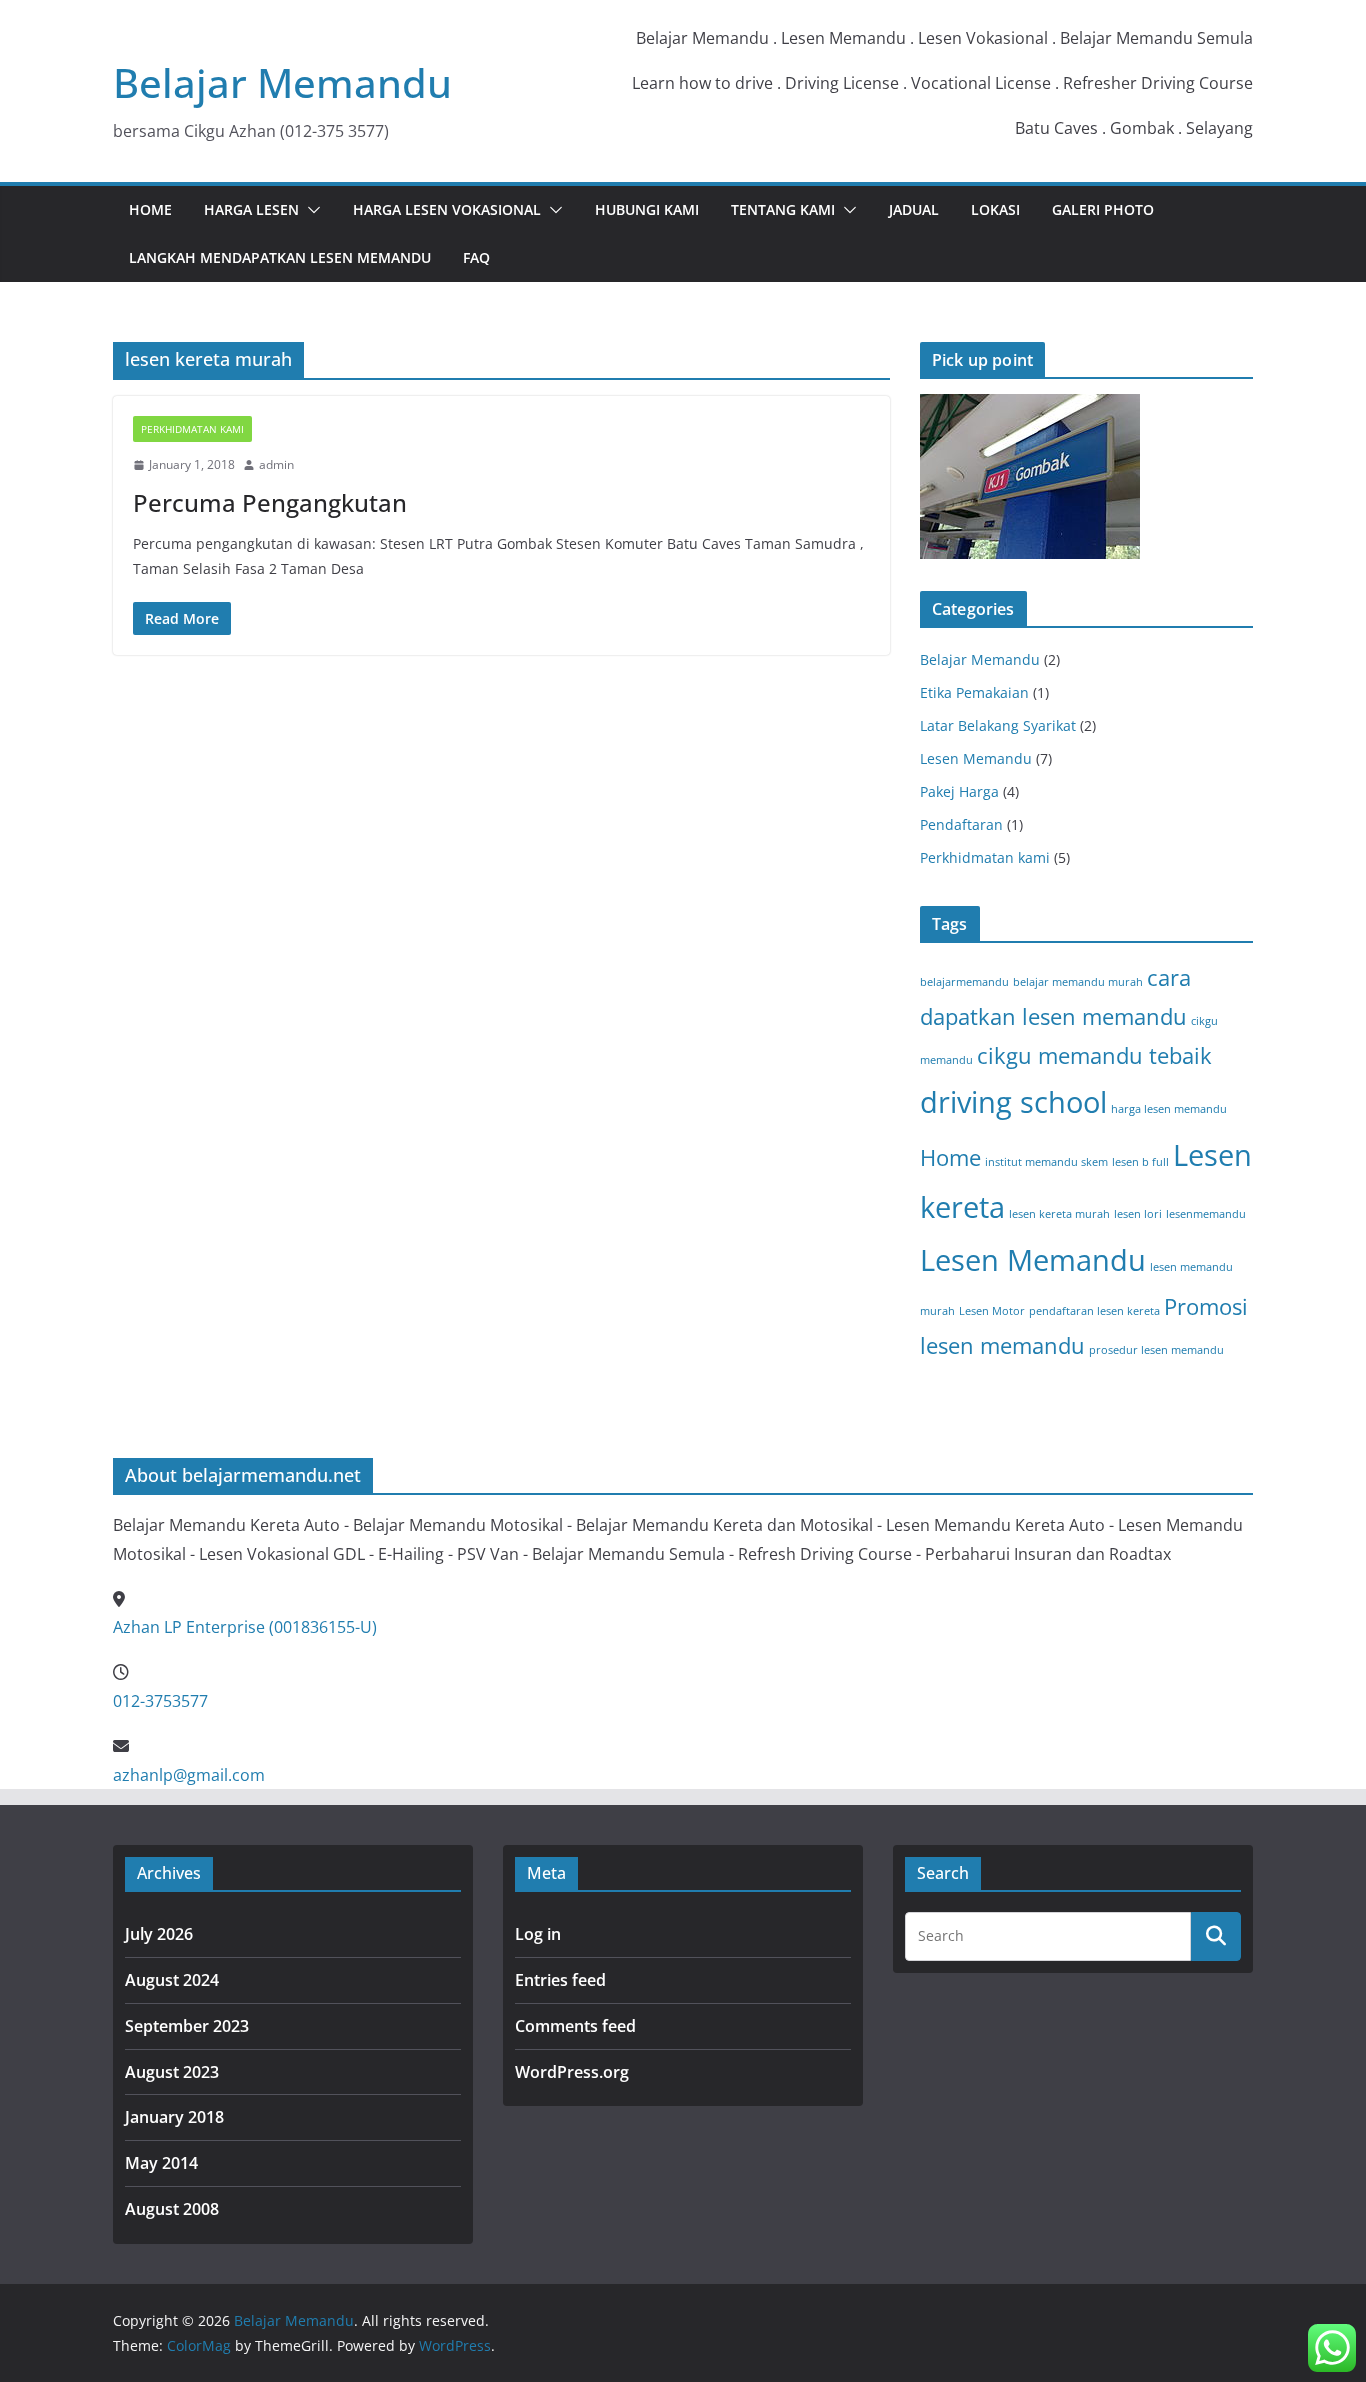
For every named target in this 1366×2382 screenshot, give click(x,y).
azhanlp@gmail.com (189, 1775)
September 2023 (187, 2026)
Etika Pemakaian (974, 692)
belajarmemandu (964, 982)
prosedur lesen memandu (1156, 1350)
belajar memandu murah (1078, 982)
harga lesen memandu (1169, 1109)
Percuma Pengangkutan (270, 502)
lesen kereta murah (1059, 1214)
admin (276, 464)
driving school (1013, 1102)
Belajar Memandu (282, 82)
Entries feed (560, 1980)
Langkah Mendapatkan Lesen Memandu (280, 257)
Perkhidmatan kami (192, 429)
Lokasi (995, 209)
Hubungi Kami (647, 209)
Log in (538, 1934)
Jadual (914, 209)
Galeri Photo (1103, 209)
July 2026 (159, 1934)
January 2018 (174, 2117)
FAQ (476, 257)
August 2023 (172, 2072)
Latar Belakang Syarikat (998, 725)
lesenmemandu (1206, 1214)
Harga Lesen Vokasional (447, 209)
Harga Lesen (251, 209)
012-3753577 (160, 1701)
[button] (310, 210)
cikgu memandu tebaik (1094, 1055)
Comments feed (575, 2026)
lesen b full (1140, 1162)
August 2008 (172, 2209)
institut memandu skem (1046, 1162)
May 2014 (161, 2163)
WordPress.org (572, 2072)
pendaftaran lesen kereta (1094, 1311)
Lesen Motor (992, 1311)
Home (150, 209)
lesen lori (1138, 1214)
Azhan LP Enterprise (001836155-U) (245, 1627)
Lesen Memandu (976, 758)
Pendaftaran (961, 824)
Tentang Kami (783, 209)
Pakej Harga (959, 791)
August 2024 (172, 1980)
